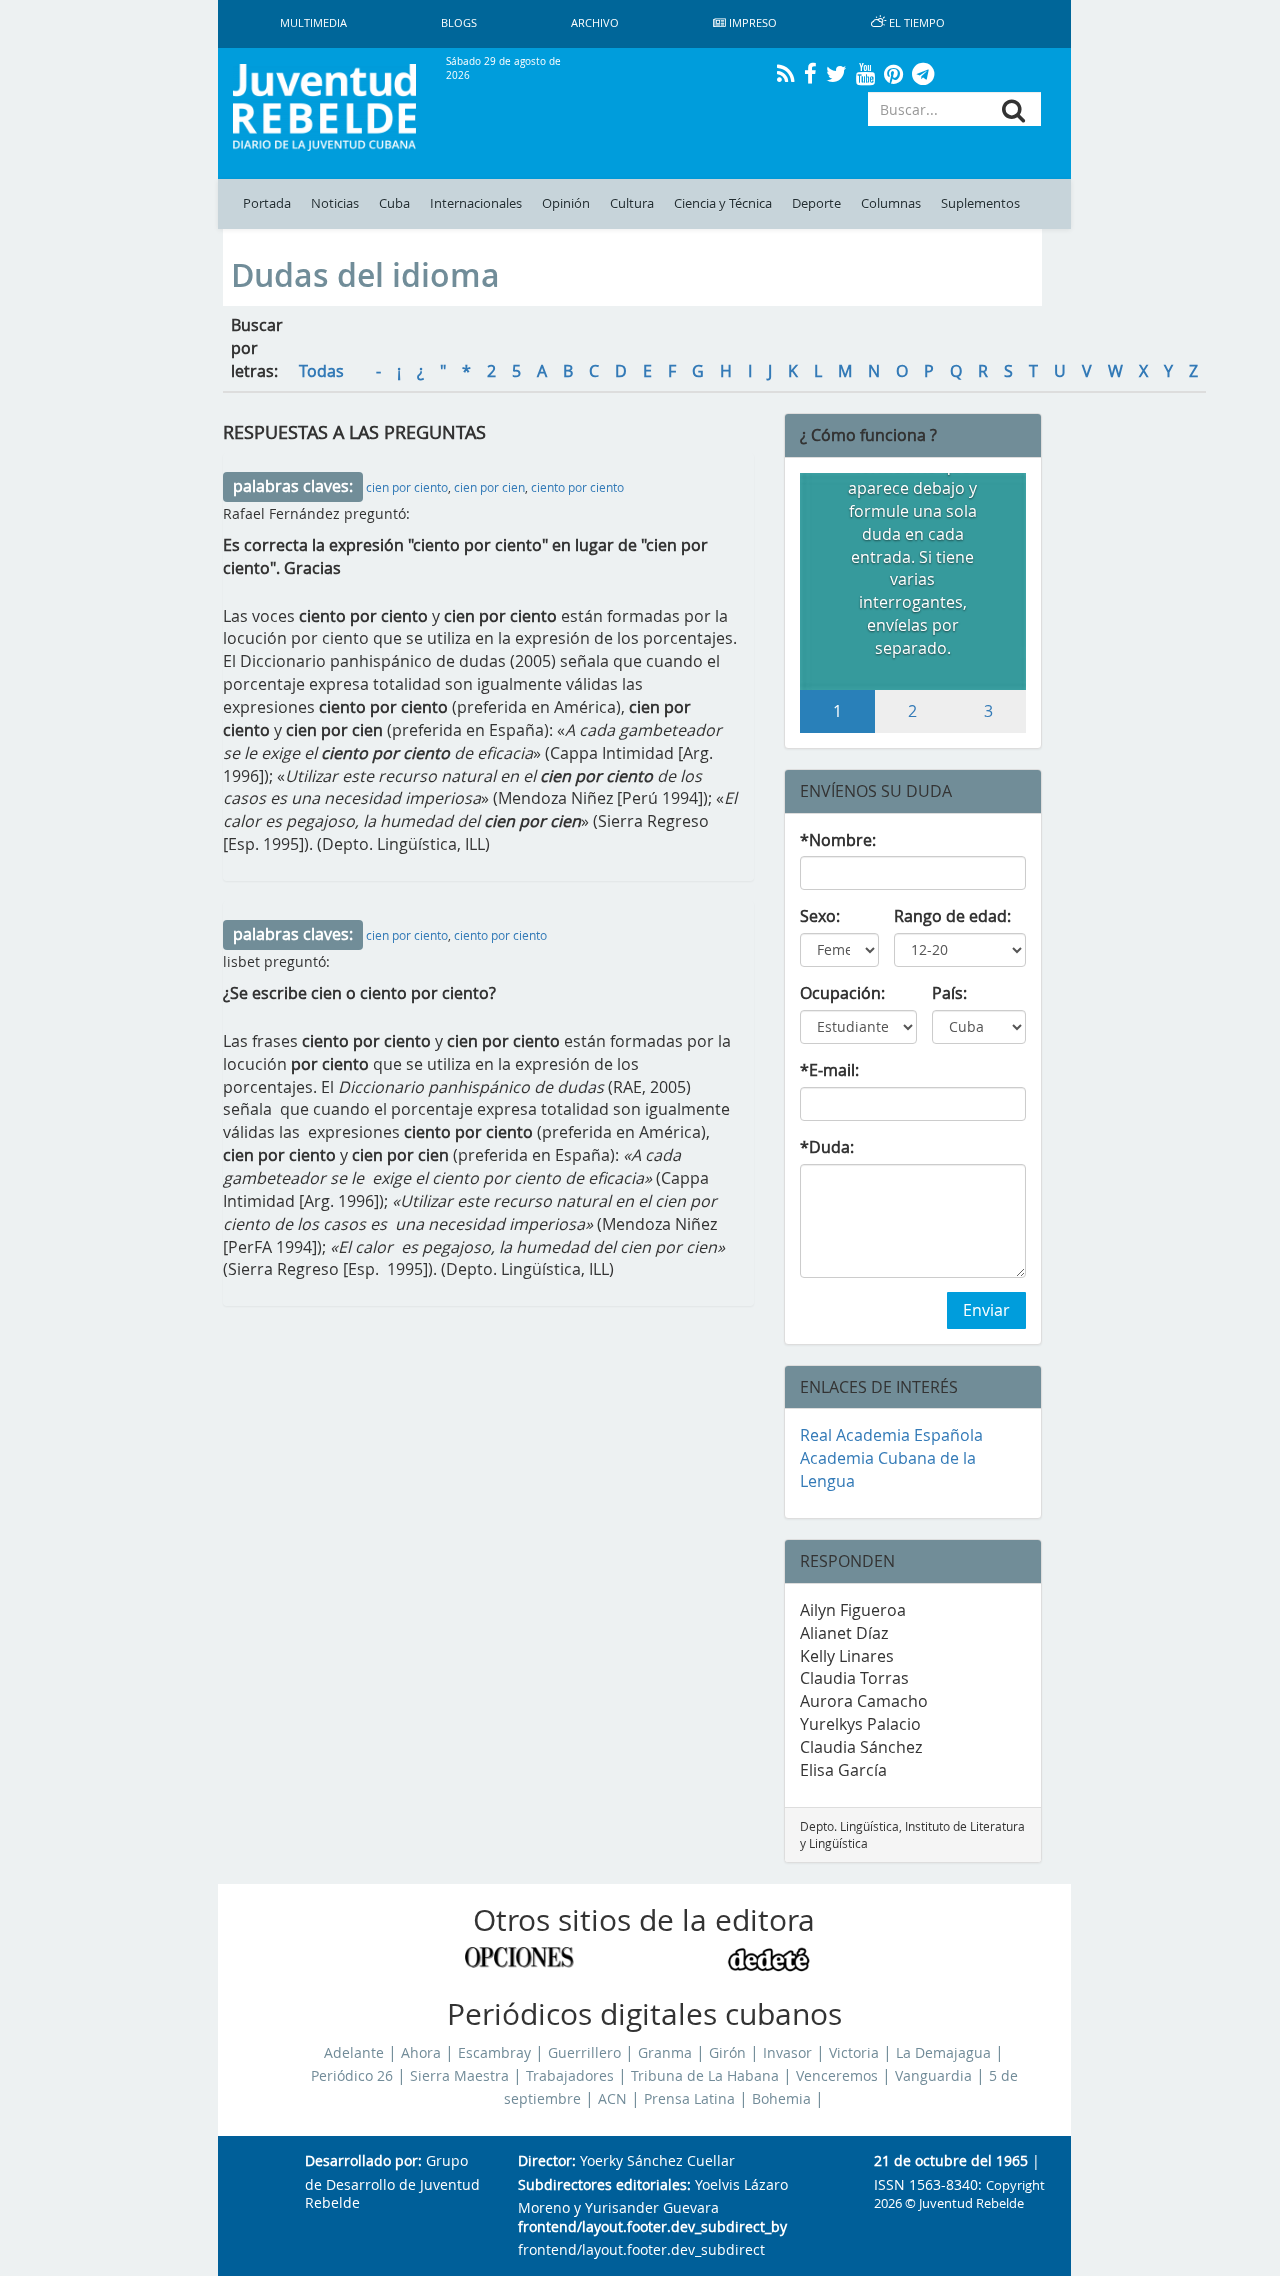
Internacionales (476, 203)
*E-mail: (829, 1070)
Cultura (632, 203)
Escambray (494, 2053)
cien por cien (489, 487)
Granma (665, 2053)
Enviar (986, 1310)
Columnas (891, 203)
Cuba (394, 203)
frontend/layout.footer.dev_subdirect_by (652, 2227)
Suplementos (980, 203)
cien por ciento (407, 487)
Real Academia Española (891, 1435)
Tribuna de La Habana (705, 2076)
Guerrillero (584, 2053)
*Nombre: (838, 840)
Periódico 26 (352, 2076)
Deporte (816, 203)
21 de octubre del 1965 (951, 2161)
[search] (1013, 110)
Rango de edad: (952, 916)
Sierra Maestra (459, 2076)
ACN (612, 2099)
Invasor (787, 2053)
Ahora (421, 2053)
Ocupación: (842, 993)
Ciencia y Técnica (723, 203)
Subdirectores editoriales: (604, 2185)
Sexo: (820, 916)
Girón (727, 2053)
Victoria (854, 2053)
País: (949, 993)
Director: (547, 2161)
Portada (267, 203)
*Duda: (827, 1147)
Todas (321, 371)
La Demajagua (943, 2053)
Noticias (335, 203)
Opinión (566, 203)
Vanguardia (933, 2076)
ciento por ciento (577, 487)
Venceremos (837, 2076)
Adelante (354, 2053)
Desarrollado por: (363, 2161)
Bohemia (781, 2099)
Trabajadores (570, 2076)
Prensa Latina (689, 2099)
